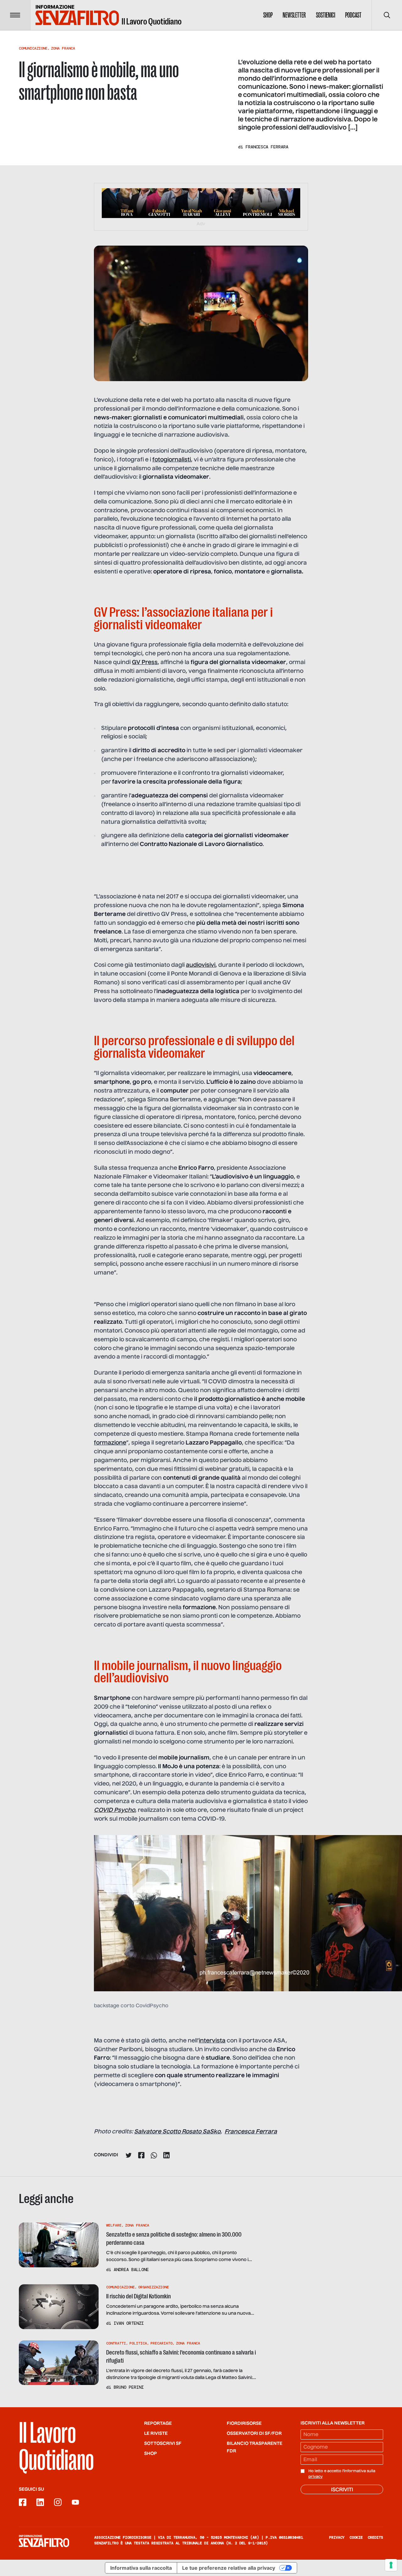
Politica (138, 2343)
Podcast (353, 15)
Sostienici (326, 15)
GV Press (145, 663)
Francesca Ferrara (267, 147)
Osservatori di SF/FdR (254, 2434)
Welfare (114, 2225)
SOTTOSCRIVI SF (163, 2444)
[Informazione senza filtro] (44, 2541)
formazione (110, 1443)
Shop (268, 15)
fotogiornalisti (172, 460)
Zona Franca (63, 48)
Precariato (161, 2343)
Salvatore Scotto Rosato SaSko (177, 2132)
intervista (212, 2041)
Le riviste (156, 2434)
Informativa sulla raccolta (141, 2568)
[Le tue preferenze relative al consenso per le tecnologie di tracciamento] (391, 2565)
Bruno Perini (129, 2387)
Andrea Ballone (131, 2270)
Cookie (356, 2537)
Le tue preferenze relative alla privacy (229, 2568)
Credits (375, 2537)
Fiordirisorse (244, 2424)
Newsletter (294, 15)
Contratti (116, 2343)
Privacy (337, 2537)
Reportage (158, 2424)
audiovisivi (201, 965)
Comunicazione (33, 48)
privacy (315, 2477)
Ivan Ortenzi (129, 2323)
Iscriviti (342, 2490)
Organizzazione (154, 2287)
